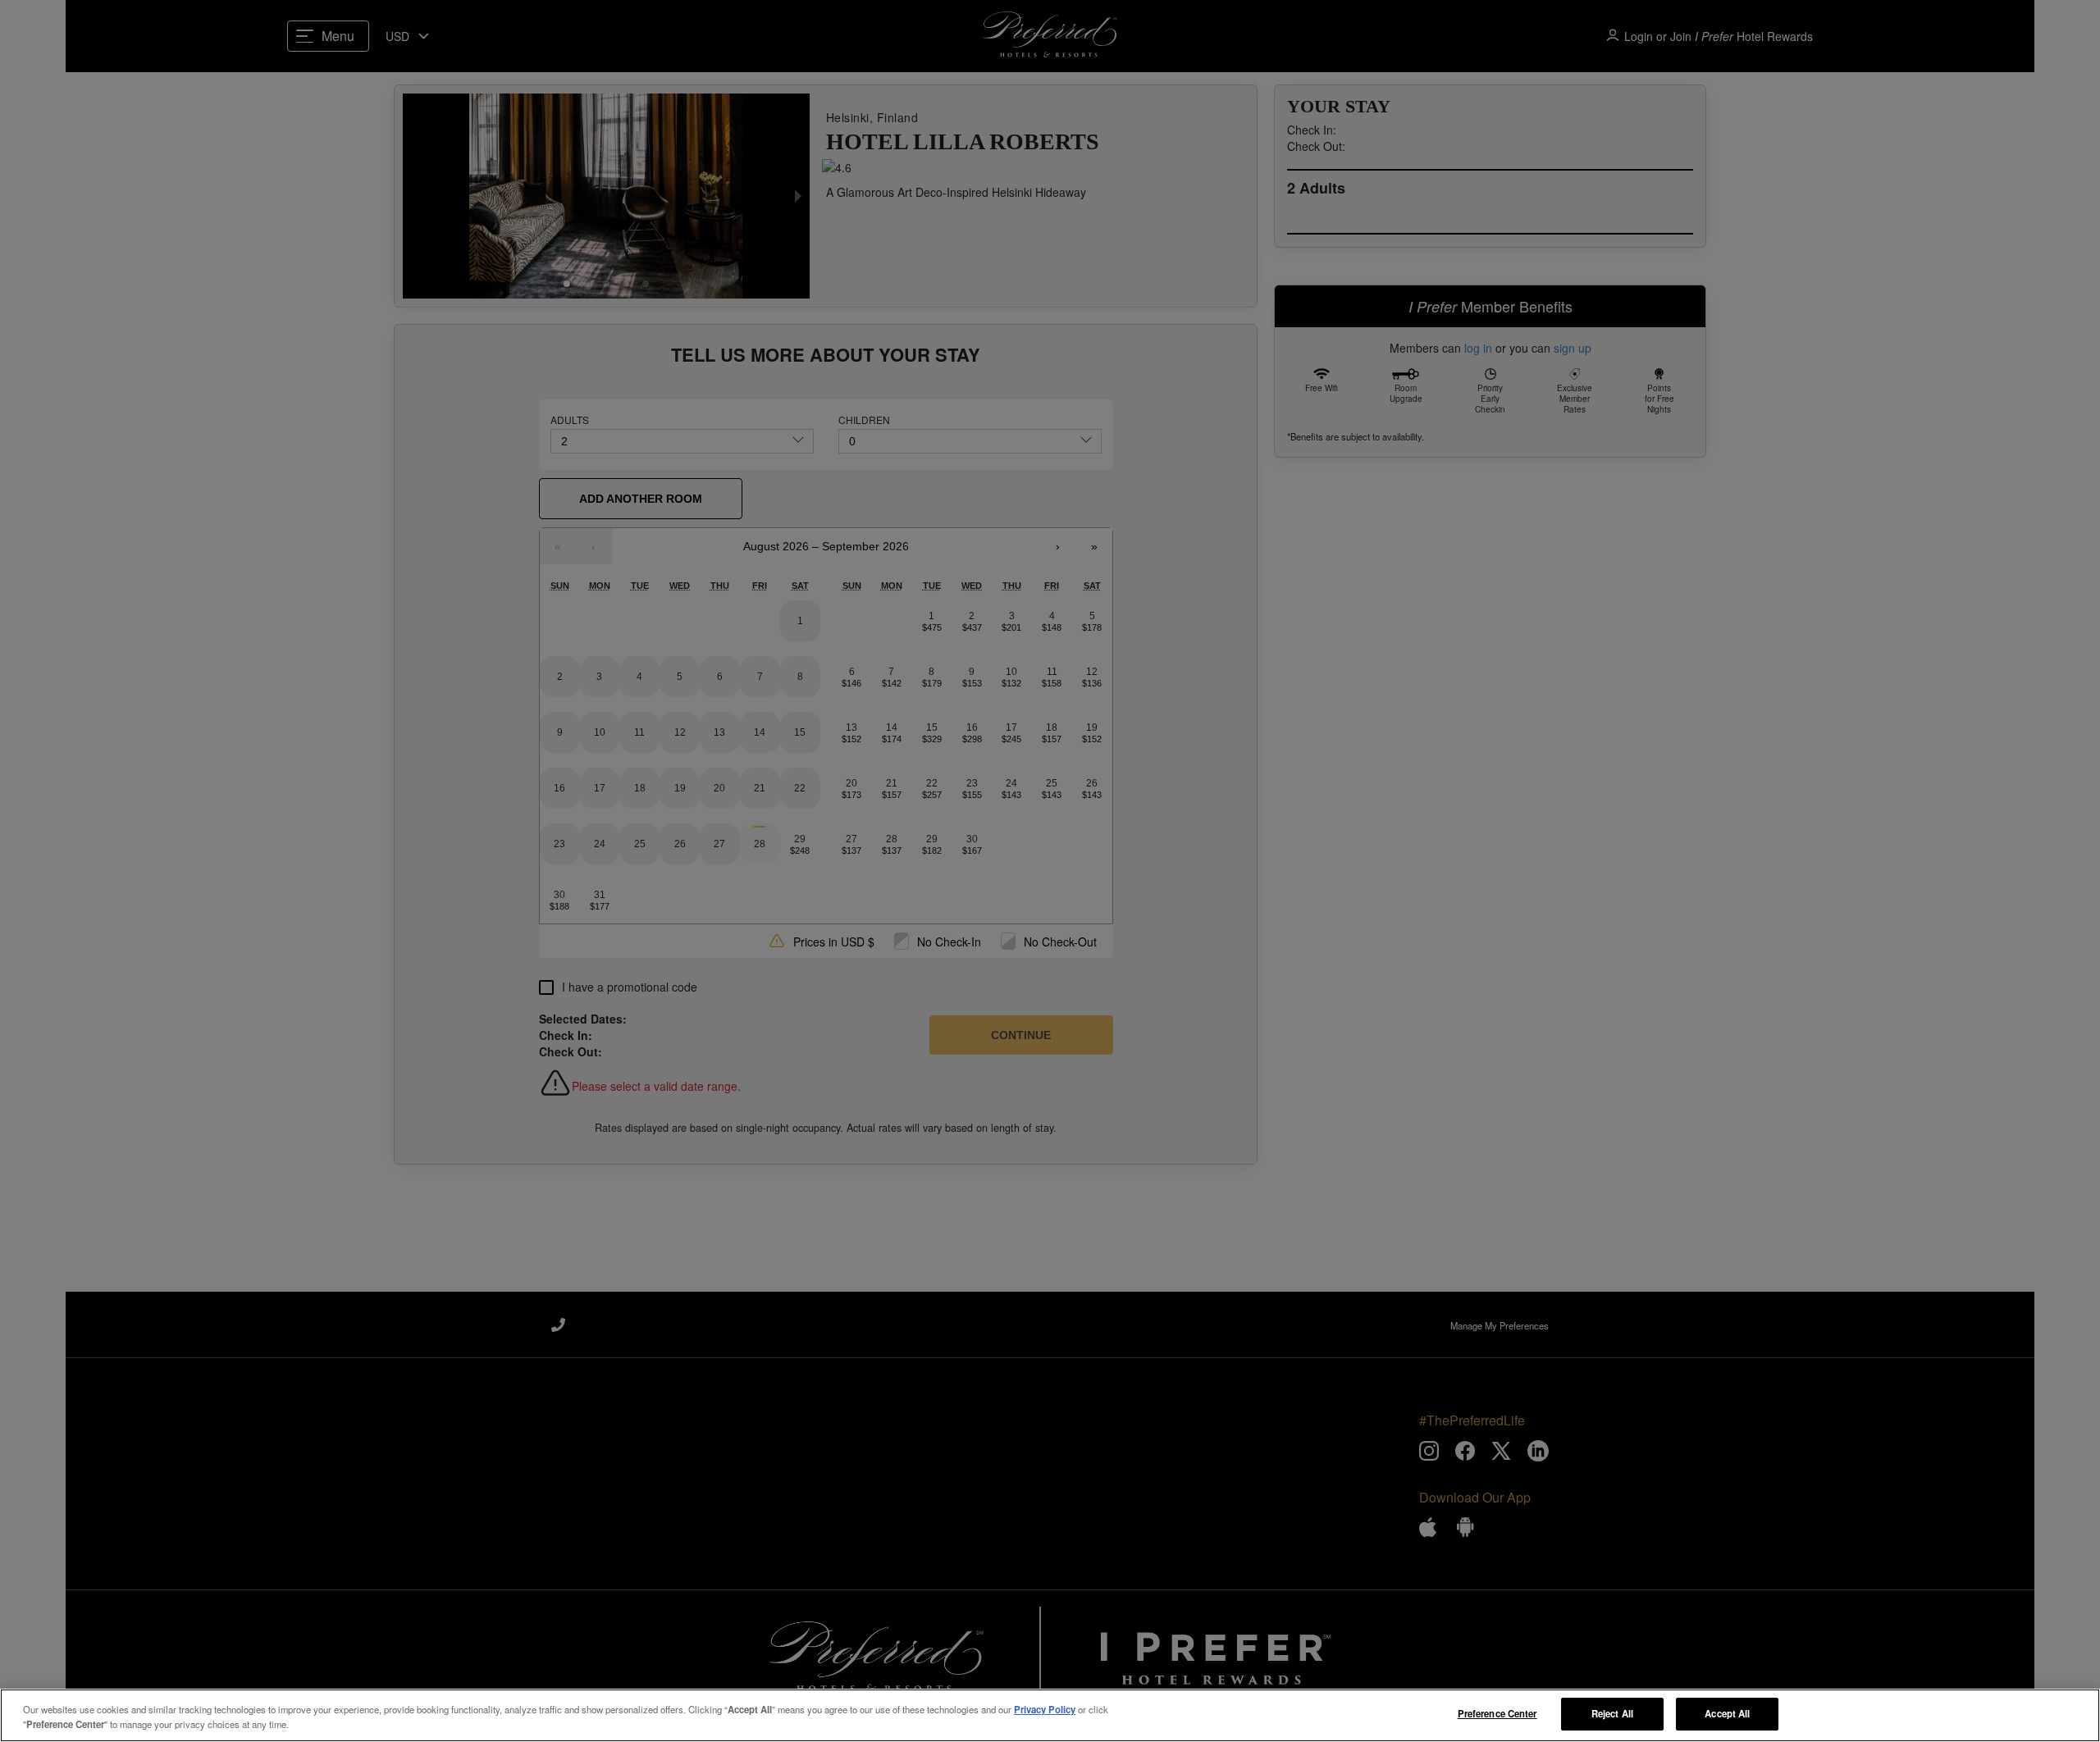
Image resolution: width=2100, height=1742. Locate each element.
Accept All (1727, 1713)
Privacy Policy (1045, 1709)
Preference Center (1497, 1713)
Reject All (1612, 1713)
